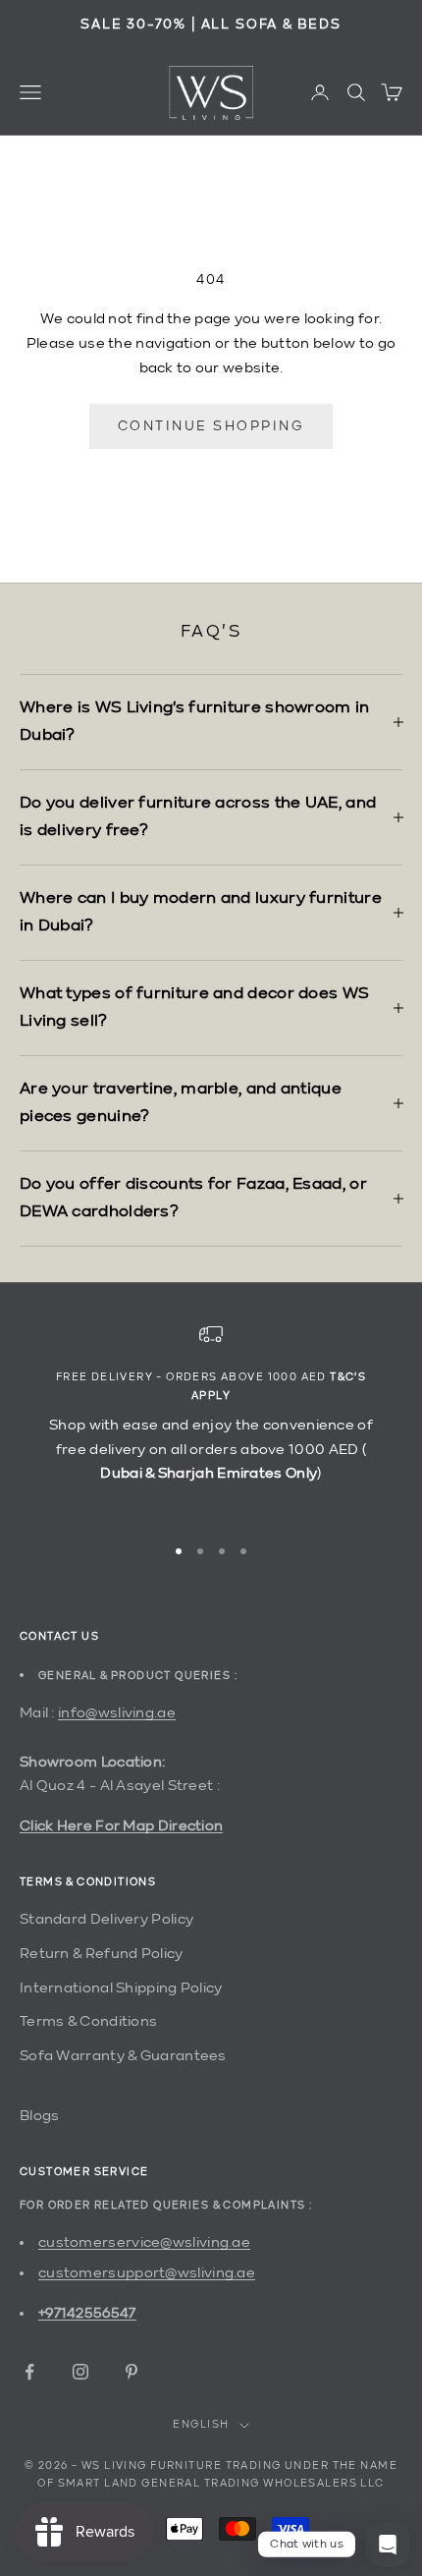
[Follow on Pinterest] (132, 2372)
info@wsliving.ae (117, 1713)
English (201, 2425)
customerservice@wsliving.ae (144, 2242)
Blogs (40, 2116)
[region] (211, 1420)
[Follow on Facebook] (29, 2372)
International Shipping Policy (121, 1988)
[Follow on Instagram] (80, 2372)
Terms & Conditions (88, 2021)
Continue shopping (211, 426)
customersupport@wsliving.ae (147, 2273)
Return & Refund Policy (102, 1954)
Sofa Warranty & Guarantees (123, 2056)
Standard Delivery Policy (106, 1919)
